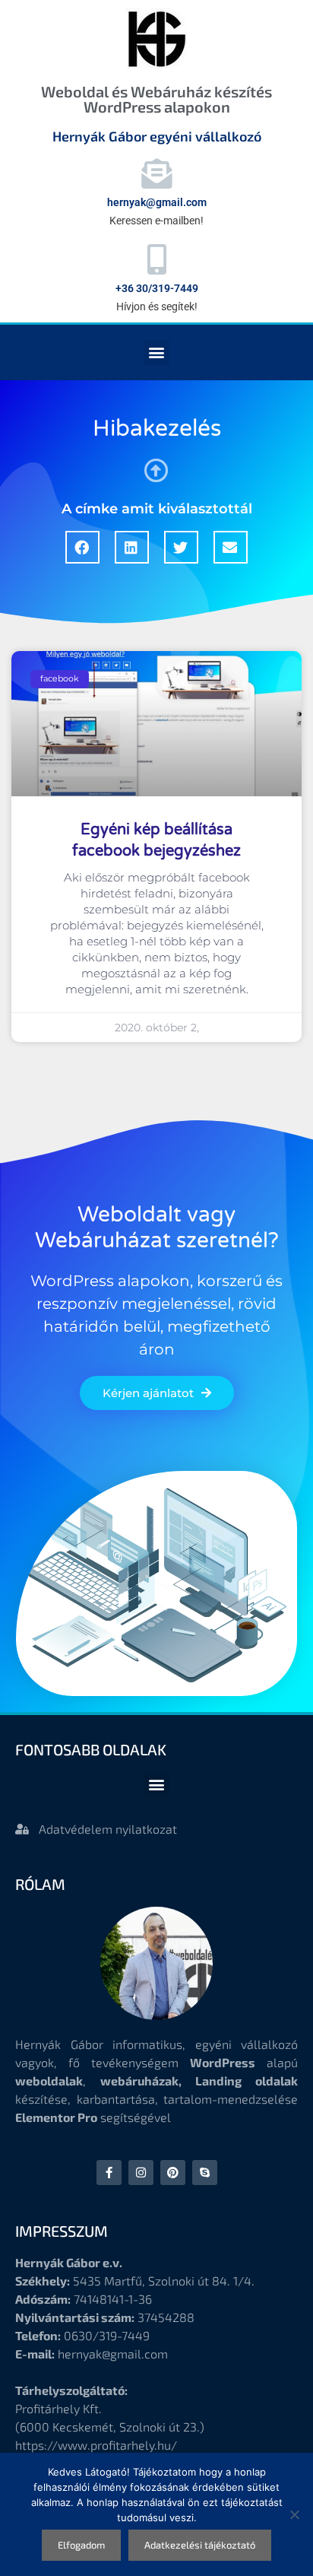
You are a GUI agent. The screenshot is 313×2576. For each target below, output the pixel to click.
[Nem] (294, 2514)
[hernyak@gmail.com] (156, 173)
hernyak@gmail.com (157, 202)
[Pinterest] (173, 2173)
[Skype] (205, 2173)
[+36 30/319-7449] (156, 259)
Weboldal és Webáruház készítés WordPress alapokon (156, 99)
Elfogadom (81, 2545)
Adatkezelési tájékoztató (200, 2545)
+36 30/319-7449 (157, 288)
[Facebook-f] (109, 2173)
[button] (157, 353)
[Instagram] (141, 2173)
